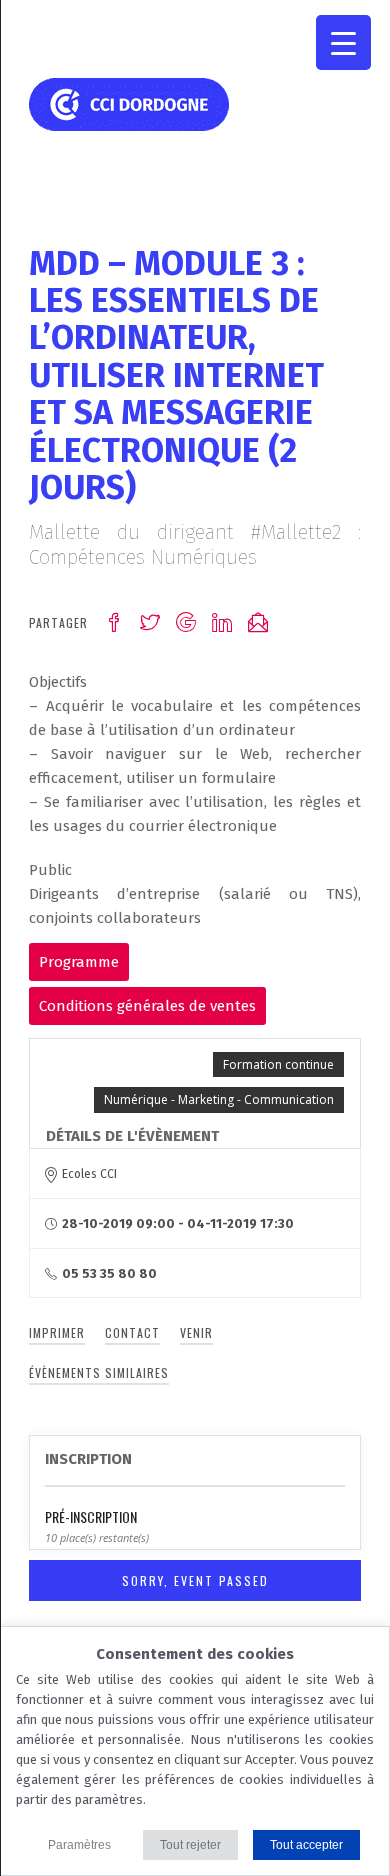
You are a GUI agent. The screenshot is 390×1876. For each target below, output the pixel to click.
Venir (196, 1332)
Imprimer (57, 1332)
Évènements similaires (99, 1372)
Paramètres (79, 1845)
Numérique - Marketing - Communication (219, 1099)
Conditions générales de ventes (147, 1006)
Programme (79, 962)
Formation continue (278, 1064)
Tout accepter (306, 1845)
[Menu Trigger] (343, 42)
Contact (132, 1332)
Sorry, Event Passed (195, 1580)
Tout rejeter (190, 1845)
